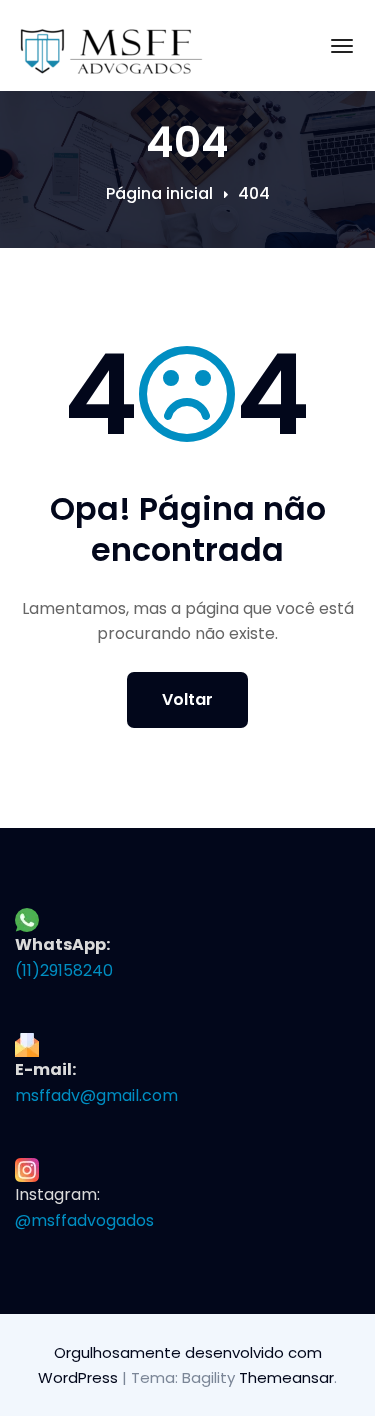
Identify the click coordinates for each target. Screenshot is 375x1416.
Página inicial (159, 193)
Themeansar (286, 1377)
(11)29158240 (64, 970)
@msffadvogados (84, 1220)
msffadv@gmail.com (96, 1095)
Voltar (187, 699)
